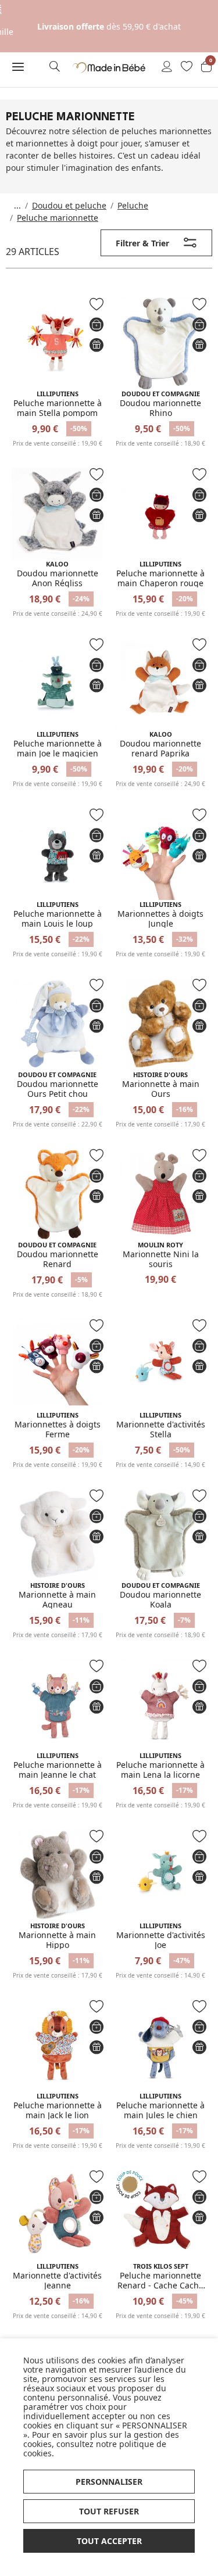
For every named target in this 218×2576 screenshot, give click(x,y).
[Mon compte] (167, 67)
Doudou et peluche (69, 205)
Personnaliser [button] (109, 2482)
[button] (18, 67)
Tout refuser (109, 2511)
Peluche (133, 205)
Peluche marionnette (58, 218)
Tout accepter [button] (109, 2541)
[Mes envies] (187, 67)
